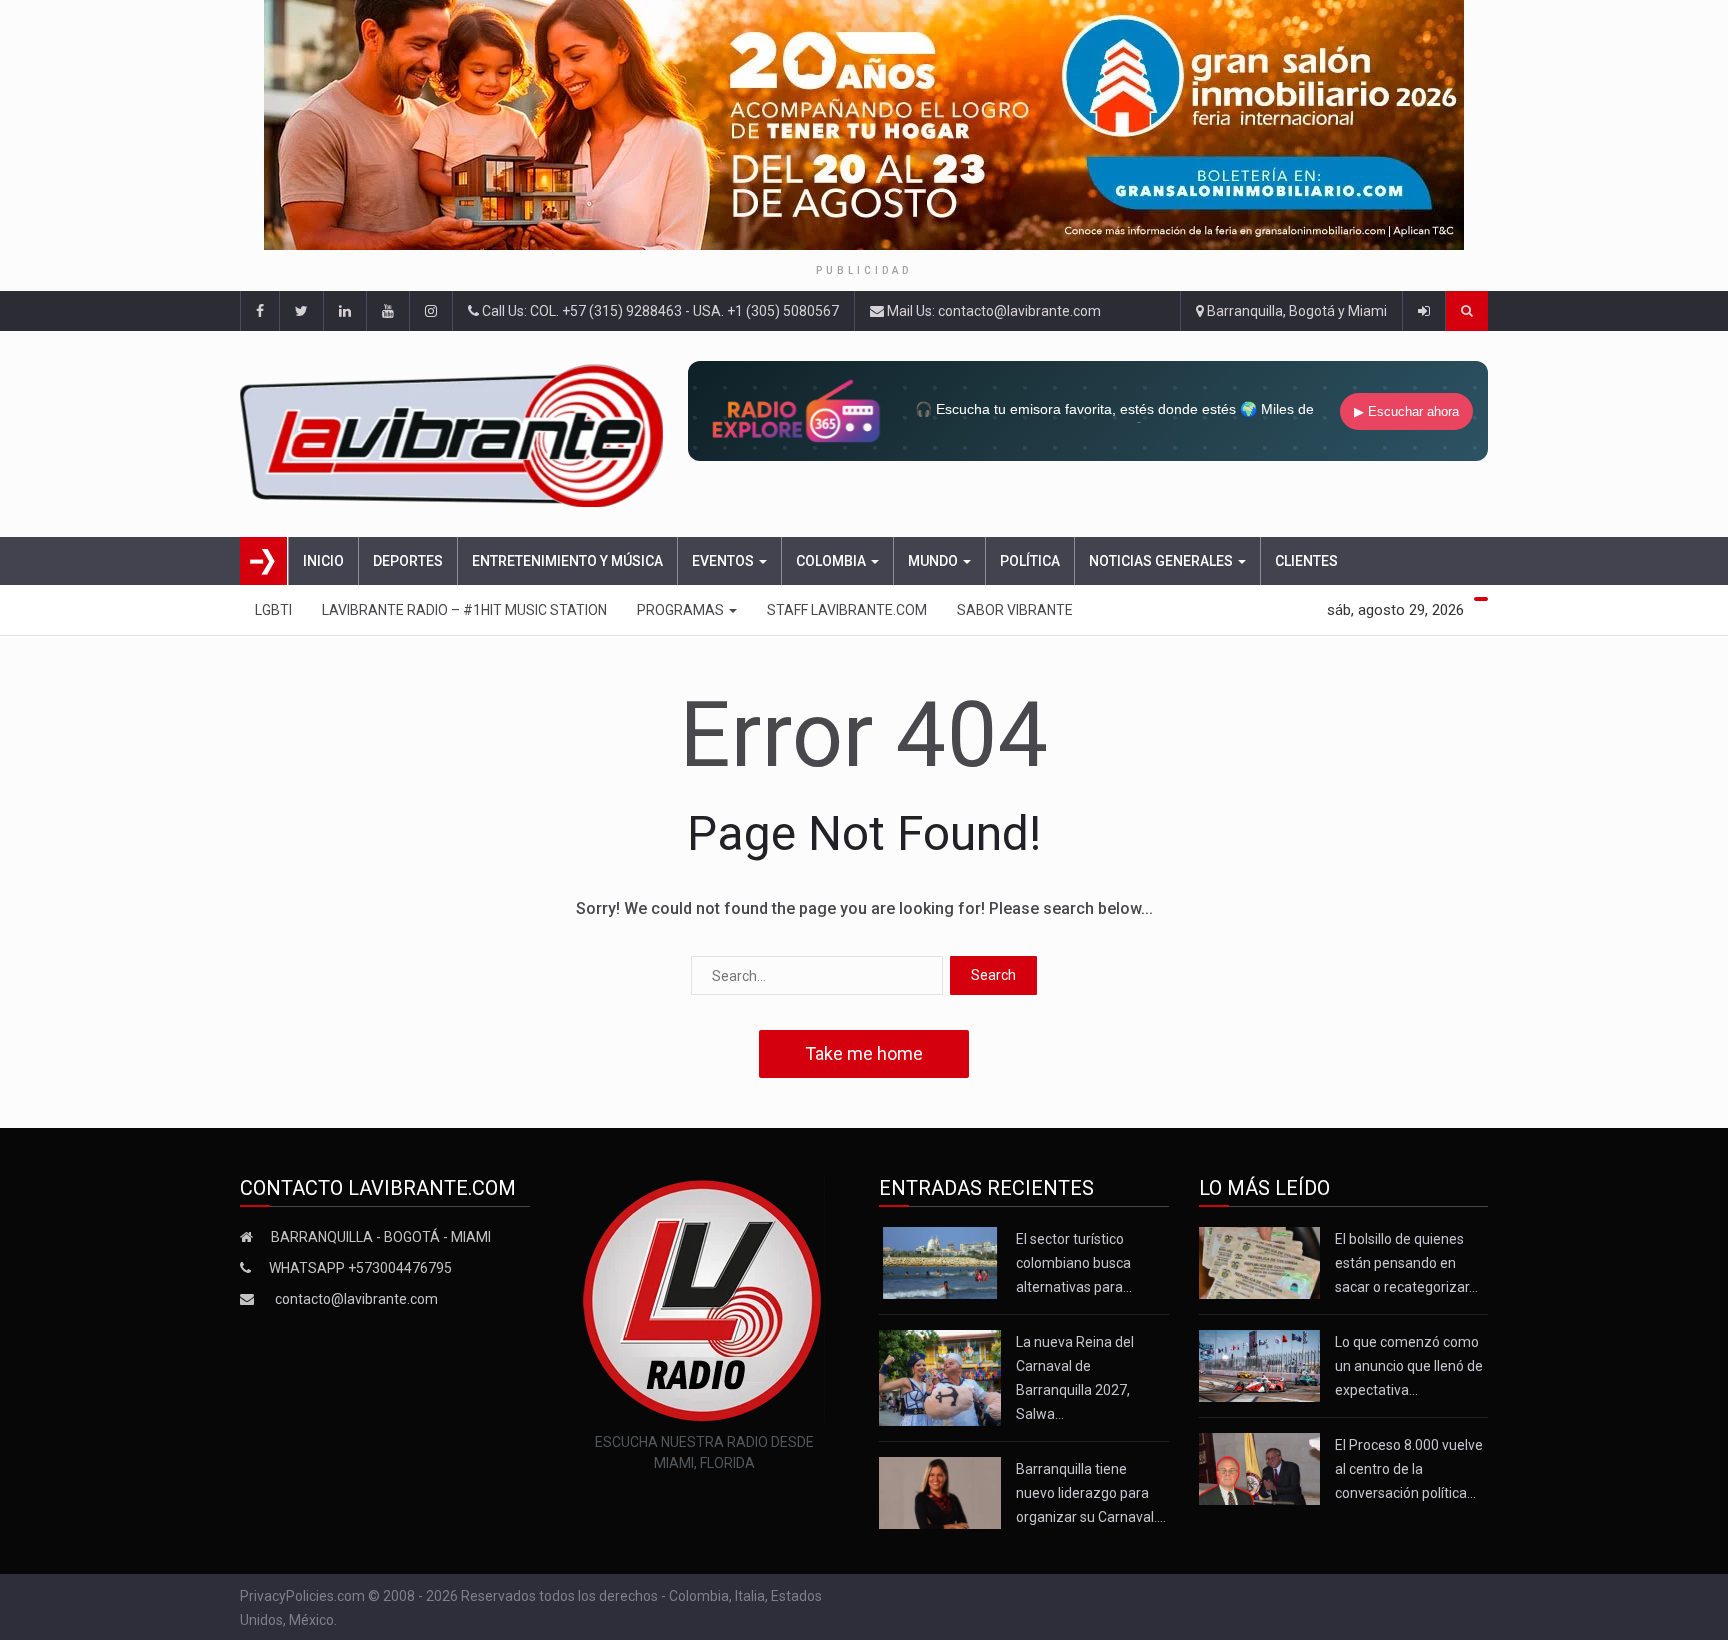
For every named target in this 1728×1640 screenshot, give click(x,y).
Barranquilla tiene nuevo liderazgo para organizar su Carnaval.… (1091, 1493)
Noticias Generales (1162, 561)
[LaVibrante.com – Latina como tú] (457, 434)
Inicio (323, 561)
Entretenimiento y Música (567, 561)
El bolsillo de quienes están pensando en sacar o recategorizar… (1406, 1263)
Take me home (864, 1053)
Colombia (832, 561)
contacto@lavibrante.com (356, 1299)
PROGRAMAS (682, 610)
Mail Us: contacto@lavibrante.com (992, 311)
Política (1030, 561)
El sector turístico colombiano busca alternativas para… (1074, 1263)
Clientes (1306, 561)
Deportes (408, 561)
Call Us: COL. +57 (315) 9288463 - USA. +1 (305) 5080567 (659, 311)
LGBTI (273, 610)
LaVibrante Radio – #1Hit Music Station (464, 610)
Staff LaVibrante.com (847, 610)
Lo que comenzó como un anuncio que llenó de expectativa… (1409, 1366)
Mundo (934, 561)
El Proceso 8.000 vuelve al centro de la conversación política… (1409, 1469)
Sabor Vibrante (1015, 610)
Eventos (724, 561)
